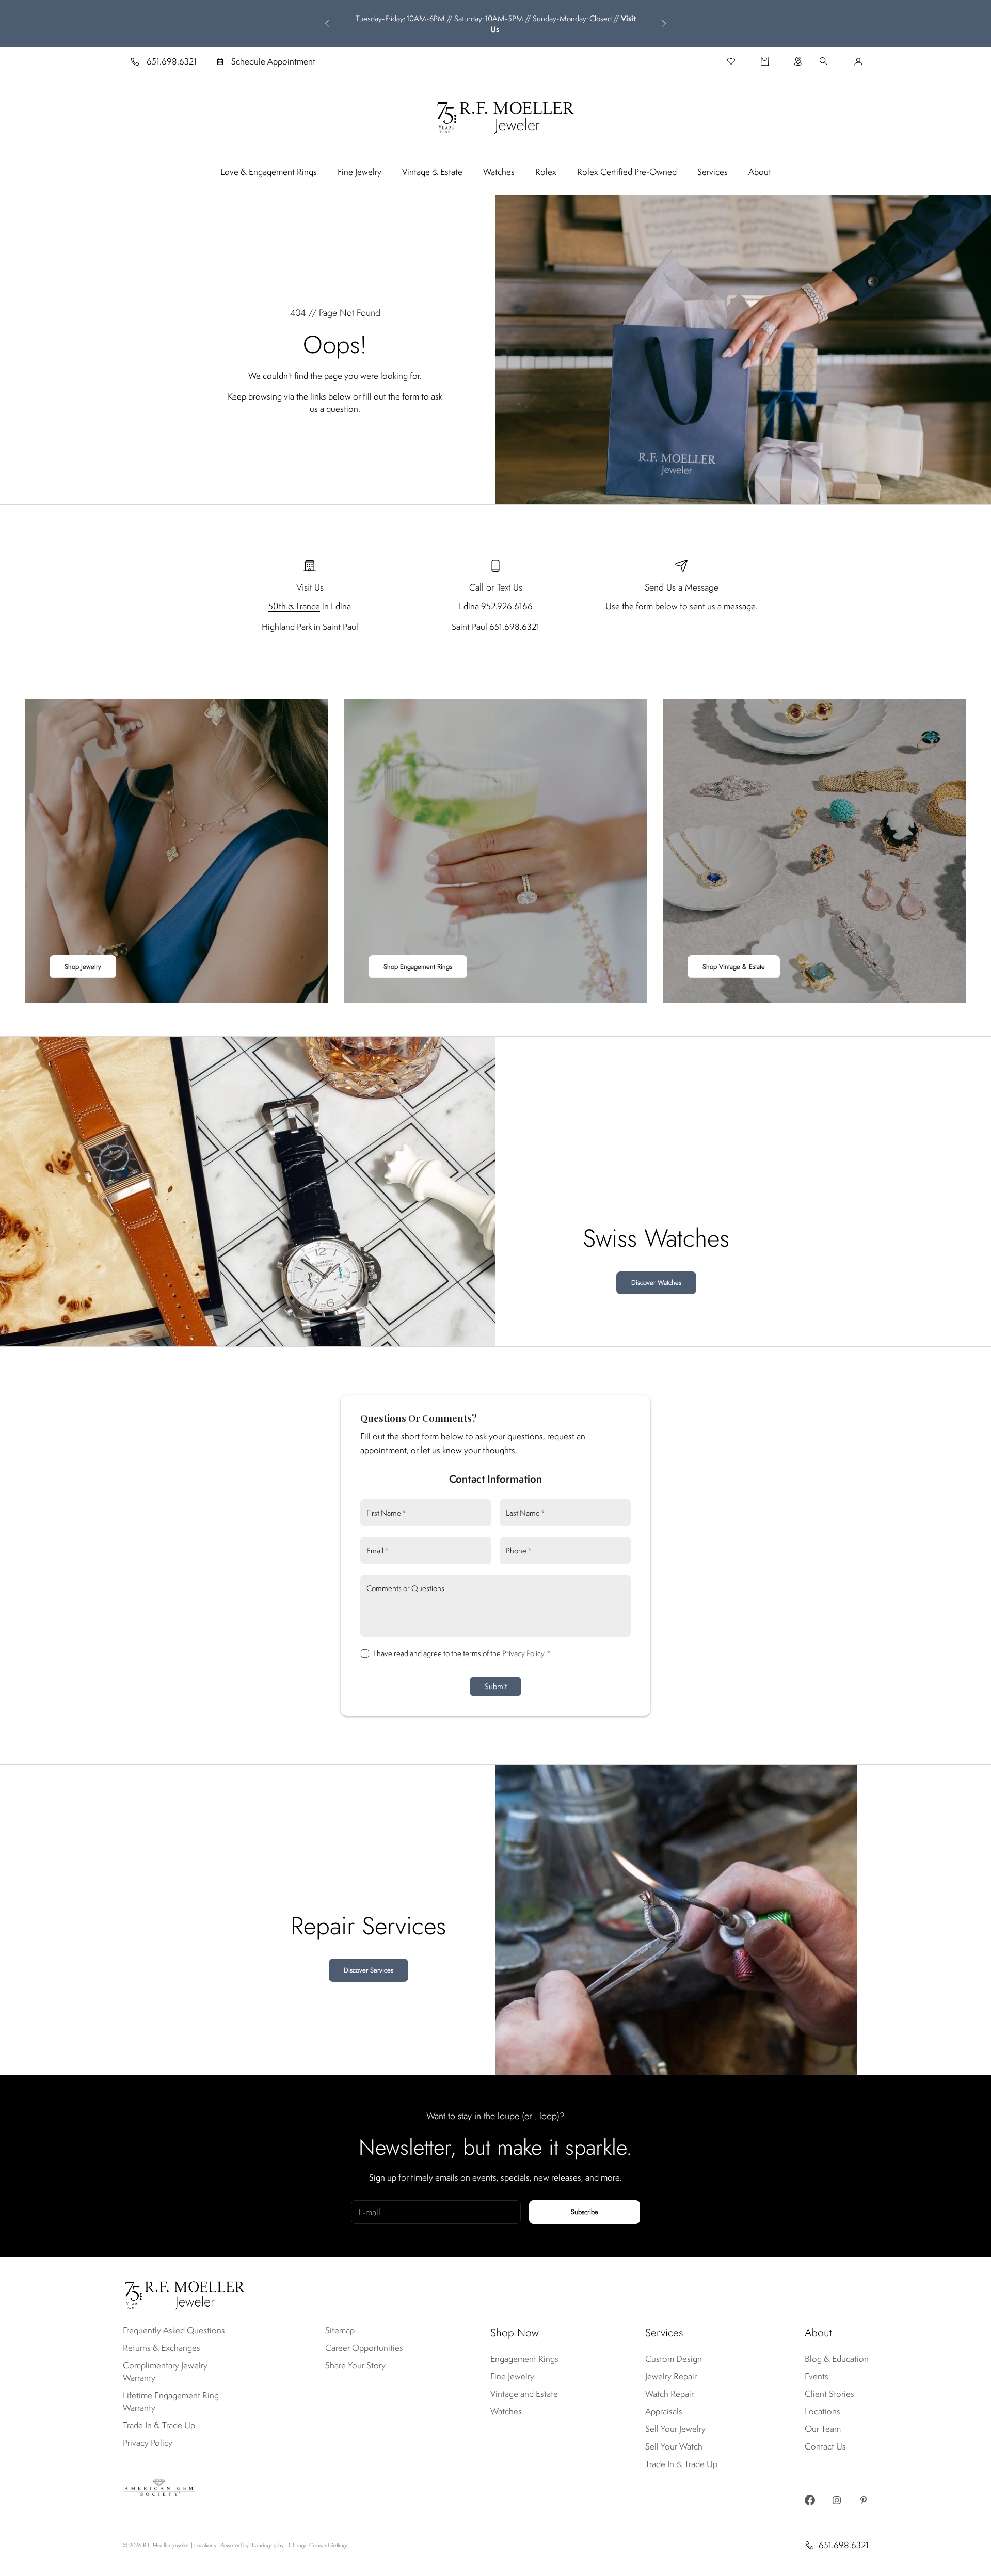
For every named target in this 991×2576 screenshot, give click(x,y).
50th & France (294, 606)
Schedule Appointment (273, 61)
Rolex (546, 172)
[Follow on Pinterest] (864, 2500)
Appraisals (664, 2411)
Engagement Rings (524, 2359)
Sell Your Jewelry (675, 2429)
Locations (822, 2411)
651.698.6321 (172, 61)
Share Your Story (355, 2365)
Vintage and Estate (524, 2394)
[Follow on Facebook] (810, 2500)
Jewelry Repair (671, 2376)
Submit (496, 1686)
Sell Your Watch (674, 2446)
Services (713, 172)
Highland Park (287, 627)
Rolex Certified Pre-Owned (627, 172)
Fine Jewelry (359, 172)
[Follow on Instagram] (837, 2500)
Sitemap (340, 2330)
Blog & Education (837, 2359)
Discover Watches (656, 1283)
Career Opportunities (364, 2348)
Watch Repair (669, 2394)
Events (817, 2376)
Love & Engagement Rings (269, 172)
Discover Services (369, 1970)
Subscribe (585, 2212)
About (760, 172)
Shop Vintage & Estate (734, 967)
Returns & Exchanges (162, 2348)
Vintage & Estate (432, 172)
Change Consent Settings (318, 2545)
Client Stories (829, 2394)
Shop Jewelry (83, 967)
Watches (499, 172)
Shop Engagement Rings (418, 967)
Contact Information (495, 1479)
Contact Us (825, 2446)
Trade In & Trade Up (159, 2425)
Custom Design (674, 2359)
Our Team (823, 2429)
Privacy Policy (523, 1653)
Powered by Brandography (252, 2545)
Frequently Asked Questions (174, 2330)
